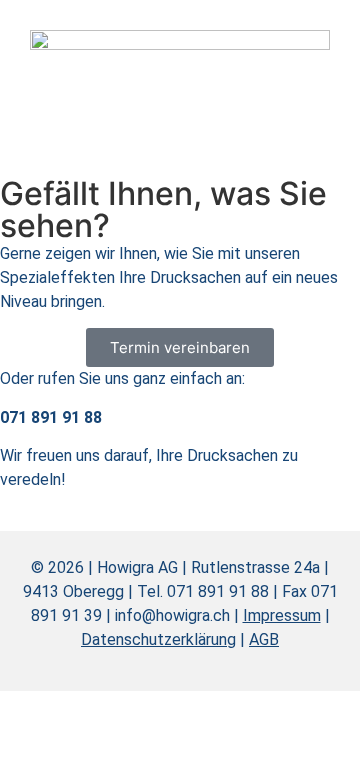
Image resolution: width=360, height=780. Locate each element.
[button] (304, 60)
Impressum (282, 615)
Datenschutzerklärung (158, 639)
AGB (264, 639)
